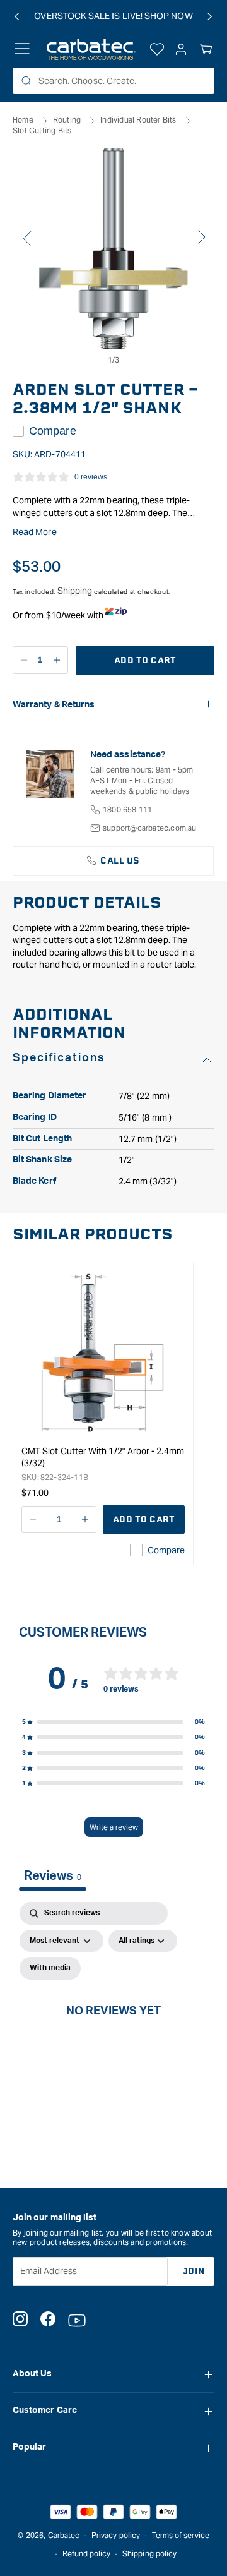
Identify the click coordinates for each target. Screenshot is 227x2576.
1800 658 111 (127, 810)
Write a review (114, 1827)
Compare (53, 431)
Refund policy (87, 2554)
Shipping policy (149, 2554)
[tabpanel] (113, 2025)
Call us (120, 861)
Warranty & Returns (54, 705)
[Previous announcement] (17, 16)
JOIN (194, 2271)
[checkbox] (50, 1968)
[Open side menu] (22, 49)
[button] (206, 49)
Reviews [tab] (53, 1876)
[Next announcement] (210, 16)
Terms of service (181, 2535)
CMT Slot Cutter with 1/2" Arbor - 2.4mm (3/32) (103, 1457)
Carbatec (64, 2535)
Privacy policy (116, 2535)
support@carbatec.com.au (150, 828)
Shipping (75, 591)
